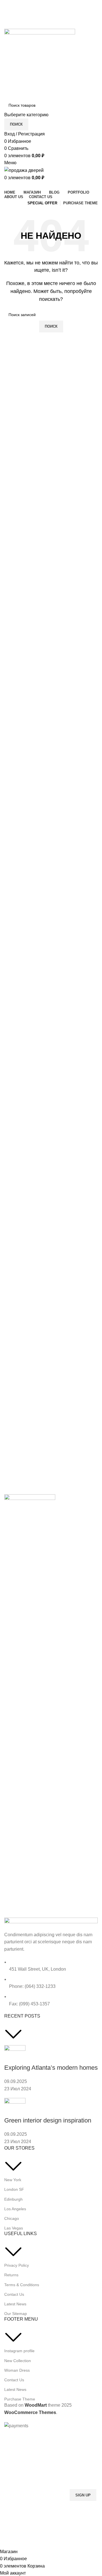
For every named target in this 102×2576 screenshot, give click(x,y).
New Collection (18, 2361)
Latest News (15, 2304)
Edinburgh (13, 2199)
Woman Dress (17, 2370)
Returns (11, 2275)
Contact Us (14, 2294)
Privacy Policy (17, 2265)
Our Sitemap (16, 2314)
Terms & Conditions (22, 2285)
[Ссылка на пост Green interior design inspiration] (51, 1215)
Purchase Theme (20, 2399)
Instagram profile (19, 2351)
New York (13, 2180)
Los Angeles (15, 2209)
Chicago (12, 2218)
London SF (14, 2189)
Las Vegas (14, 2228)
